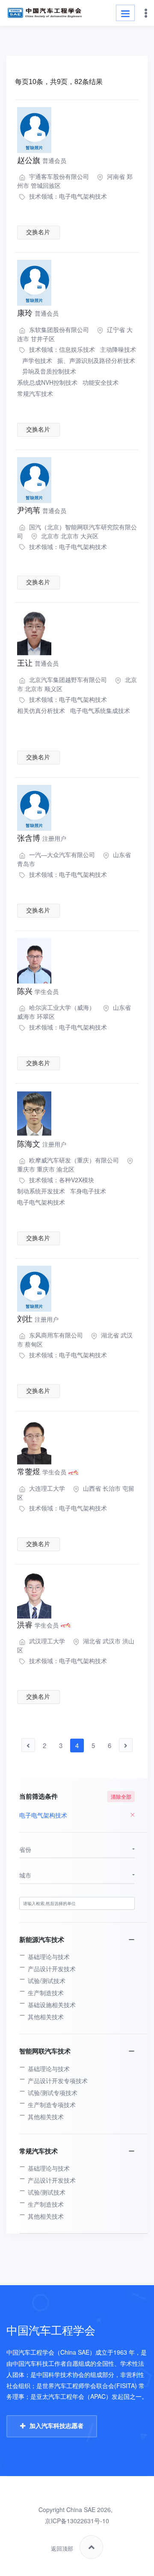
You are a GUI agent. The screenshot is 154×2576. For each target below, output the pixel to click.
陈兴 (38, 991)
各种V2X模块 (77, 1180)
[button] (77, 1850)
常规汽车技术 (35, 393)
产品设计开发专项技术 (58, 2081)
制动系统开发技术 (41, 1191)
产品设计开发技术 (52, 1969)
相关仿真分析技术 (41, 710)
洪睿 (38, 1625)
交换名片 (38, 232)
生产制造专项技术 (52, 2105)
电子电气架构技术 (83, 196)
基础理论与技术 (49, 1957)
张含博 (42, 838)
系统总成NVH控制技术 (47, 382)
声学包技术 (37, 360)
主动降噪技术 (118, 349)
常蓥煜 (42, 1472)
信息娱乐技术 (77, 349)
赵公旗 (42, 160)
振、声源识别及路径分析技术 (96, 360)
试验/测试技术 (47, 1981)
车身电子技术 (88, 1191)
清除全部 (121, 1796)
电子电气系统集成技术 (100, 710)
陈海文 (42, 1144)
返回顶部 (62, 2549)
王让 (38, 663)
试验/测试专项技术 (53, 2093)
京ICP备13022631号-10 (77, 2521)
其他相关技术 (46, 2017)
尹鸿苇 (42, 510)
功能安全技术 (101, 382)
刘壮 (38, 1319)
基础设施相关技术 (52, 2005)
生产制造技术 (46, 1993)
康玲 (38, 313)
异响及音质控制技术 (49, 371)
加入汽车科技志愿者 (56, 2426)
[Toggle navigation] (125, 13)
